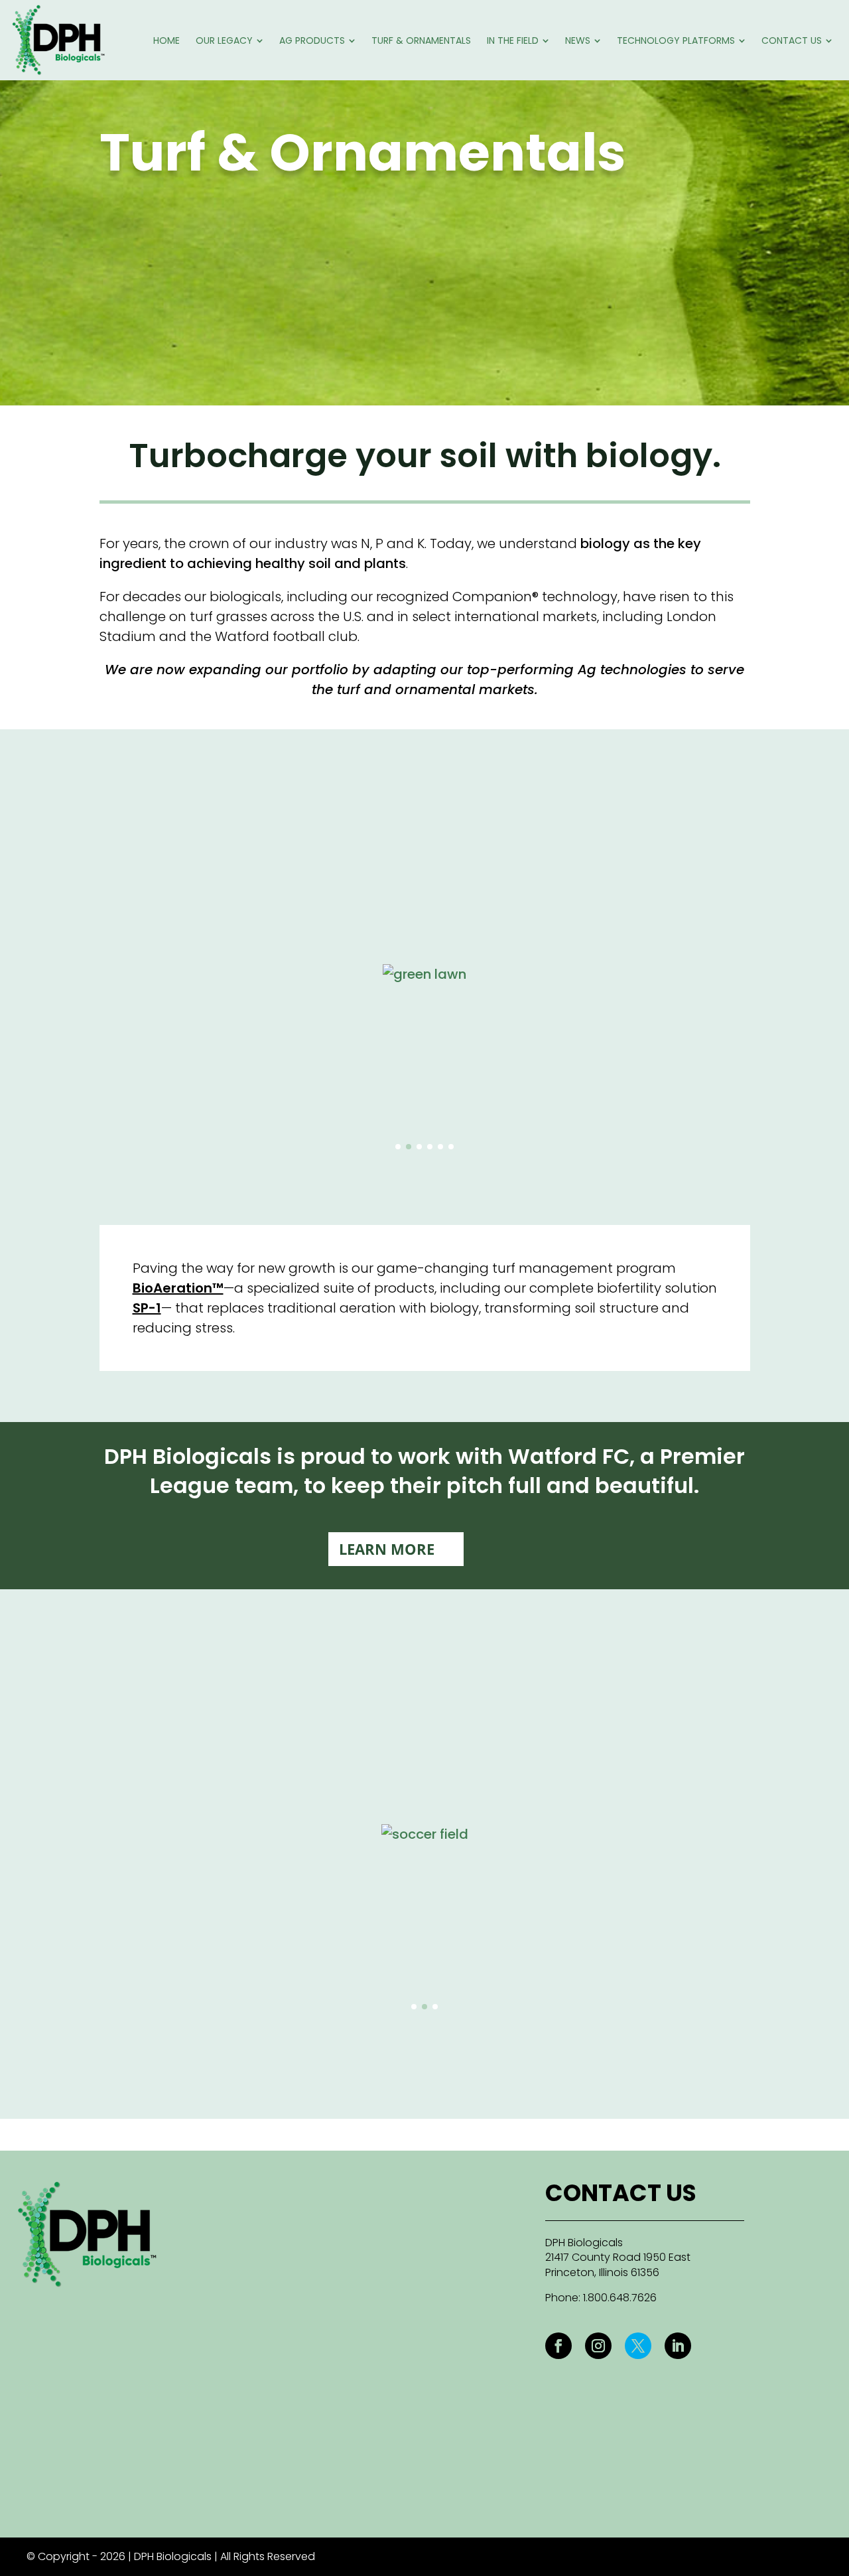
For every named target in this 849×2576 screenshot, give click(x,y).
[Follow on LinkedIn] (678, 2346)
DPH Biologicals (584, 2243)
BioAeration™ (178, 1288)
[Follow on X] (638, 2346)
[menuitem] (166, 40)
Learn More (387, 1549)
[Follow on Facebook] (558, 2346)
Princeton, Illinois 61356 (602, 2272)
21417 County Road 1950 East (618, 2257)
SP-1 (147, 1308)
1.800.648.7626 (620, 2298)
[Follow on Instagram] (598, 2346)
